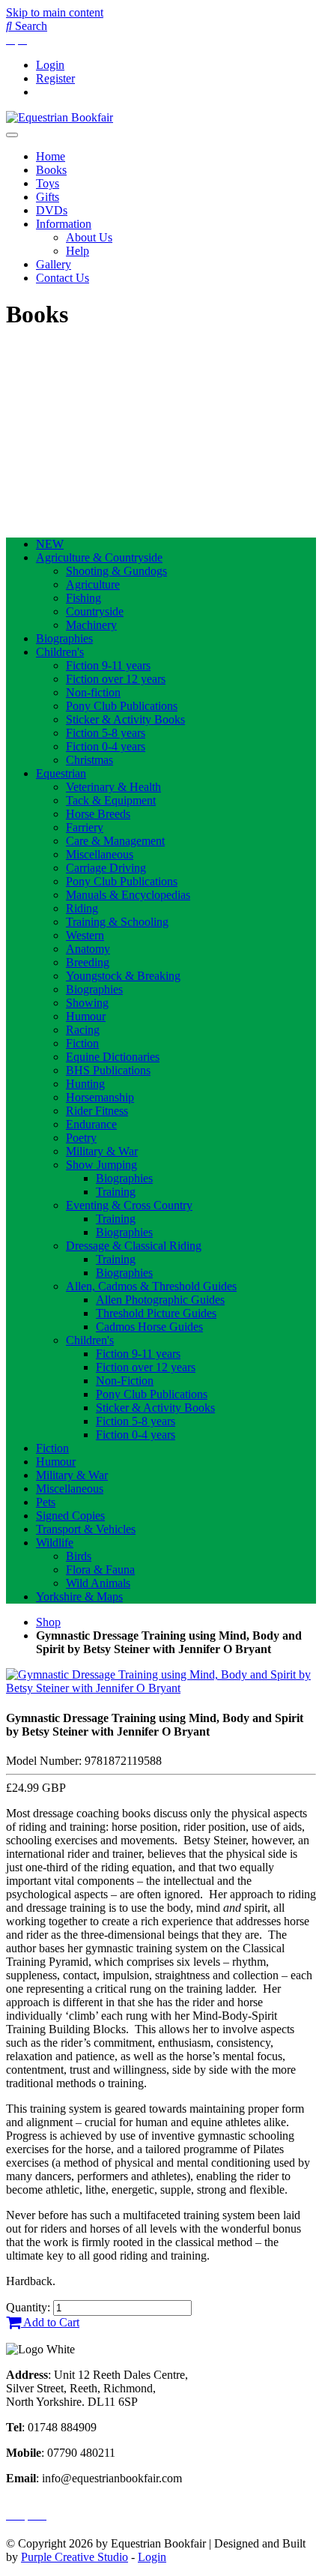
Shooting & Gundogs (116, 571)
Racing (83, 1030)
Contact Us (63, 278)
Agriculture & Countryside (99, 557)
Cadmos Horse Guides (149, 1327)
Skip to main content (55, 12)
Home (51, 156)
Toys (48, 183)
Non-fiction (93, 692)
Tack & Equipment (111, 800)
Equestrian (61, 773)
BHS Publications (108, 1070)
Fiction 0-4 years (106, 746)
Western (85, 935)
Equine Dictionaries (113, 1057)
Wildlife (55, 1543)
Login (50, 65)
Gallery (54, 264)
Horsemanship (100, 1097)
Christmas (89, 760)
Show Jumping (101, 1165)
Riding (82, 908)
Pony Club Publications (122, 706)
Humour (86, 1016)
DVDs (52, 210)
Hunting (85, 1084)
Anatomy (88, 949)
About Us (89, 237)
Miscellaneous (100, 854)
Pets (46, 1502)
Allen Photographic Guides (160, 1300)
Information (64, 224)
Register (55, 78)
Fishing (83, 598)
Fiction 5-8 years (106, 733)
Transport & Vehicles (86, 1529)
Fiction (82, 1043)
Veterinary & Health (113, 787)
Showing (87, 1003)
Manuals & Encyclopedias (128, 895)
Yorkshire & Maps (79, 1597)
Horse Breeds (98, 814)
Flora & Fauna (100, 1570)
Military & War (102, 1151)
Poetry (81, 1138)
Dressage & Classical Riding (134, 1246)
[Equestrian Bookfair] (60, 117)
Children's (60, 652)
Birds (79, 1556)
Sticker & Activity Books (125, 719)
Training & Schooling (117, 922)
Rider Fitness (97, 1111)
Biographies (64, 638)
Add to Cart (50, 2322)
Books (51, 170)
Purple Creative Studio (75, 2557)
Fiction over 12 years (116, 679)
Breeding (88, 962)
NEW (50, 544)
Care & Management (115, 841)
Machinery (91, 625)
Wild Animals (98, 1583)
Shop (48, 1622)
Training (116, 1192)
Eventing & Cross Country (129, 1205)
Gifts (48, 197)
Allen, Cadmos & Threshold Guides (151, 1286)
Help (78, 251)
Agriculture (93, 584)
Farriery (85, 827)
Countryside (95, 611)
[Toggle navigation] (12, 135)
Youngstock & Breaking (123, 976)
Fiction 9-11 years (108, 665)
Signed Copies (70, 1516)
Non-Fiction (125, 1381)
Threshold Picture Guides (156, 1313)
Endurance (91, 1124)
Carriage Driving (106, 868)
